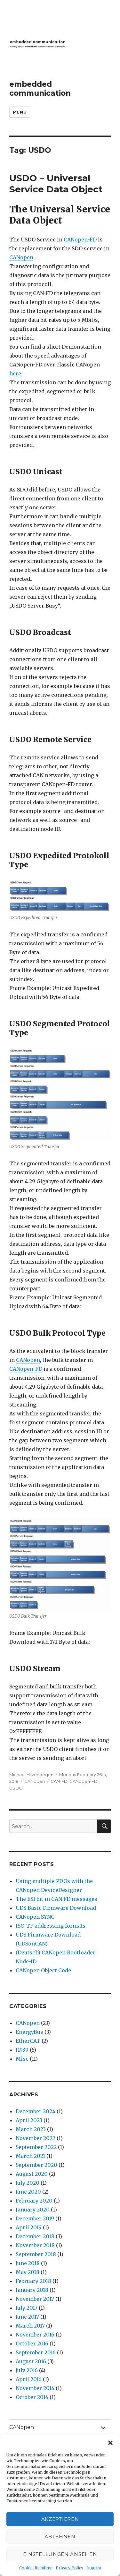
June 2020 (28, 2192)
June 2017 (27, 2317)
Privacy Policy (69, 2568)
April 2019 (29, 2227)
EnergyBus (29, 2032)
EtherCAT (28, 2041)
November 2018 (35, 2245)
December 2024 (36, 2111)
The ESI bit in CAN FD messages (56, 1899)
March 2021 (30, 2156)
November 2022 (36, 2138)
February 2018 (33, 2281)
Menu (20, 112)
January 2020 (33, 2210)
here (15, 373)
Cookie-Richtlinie (36, 2568)
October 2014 (32, 2397)
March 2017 (30, 2326)
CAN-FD (59, 1781)
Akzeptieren (60, 2519)
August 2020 (32, 2174)
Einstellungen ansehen (60, 2554)
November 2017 (35, 2299)
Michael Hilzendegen (31, 1775)
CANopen (21, 257)
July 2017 (27, 2308)
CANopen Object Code (43, 1970)
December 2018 (35, 2236)
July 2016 (27, 2370)
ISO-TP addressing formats (51, 1926)
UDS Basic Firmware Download (56, 1908)
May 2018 (28, 2272)
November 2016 (35, 2335)
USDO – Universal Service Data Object (56, 184)
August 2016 (31, 2361)
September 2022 (36, 2147)
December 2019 (35, 2218)
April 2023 (29, 2120)
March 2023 (31, 2129)
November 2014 (35, 2388)
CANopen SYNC (35, 1917)
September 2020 (36, 2165)
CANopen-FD (80, 240)
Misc (22, 2059)
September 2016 (36, 2352)
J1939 (22, 2050)
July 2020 (28, 2183)
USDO (16, 1788)
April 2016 (29, 2379)
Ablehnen (60, 2537)
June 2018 (28, 2263)
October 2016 (32, 2343)
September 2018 (36, 2254)
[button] (110, 2443)
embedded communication (40, 89)
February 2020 (34, 2201)
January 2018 (32, 2290)
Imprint (94, 2568)
